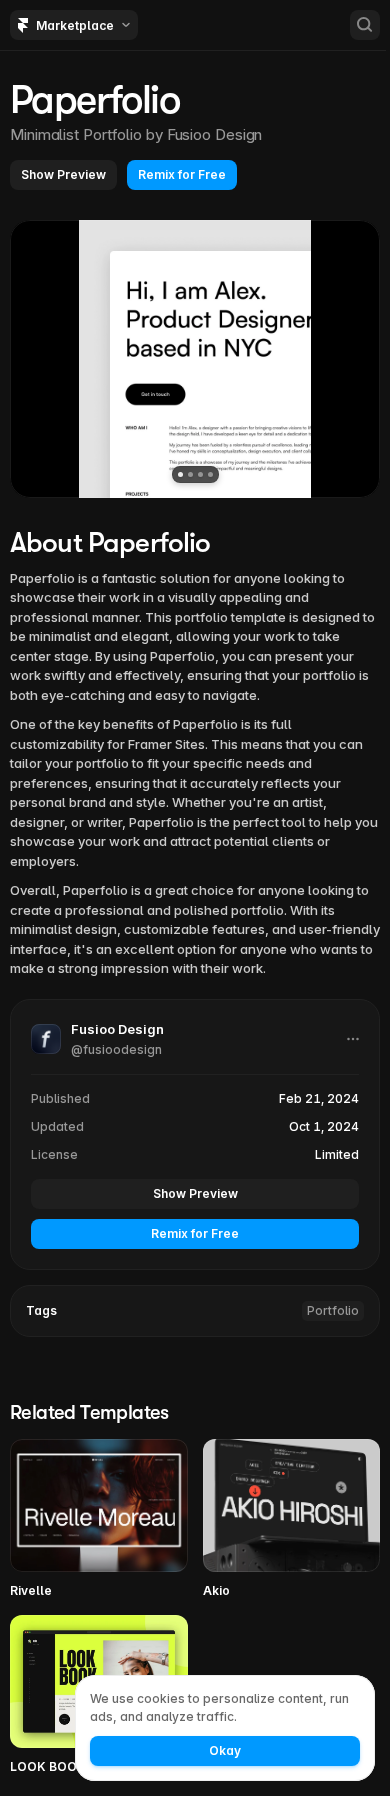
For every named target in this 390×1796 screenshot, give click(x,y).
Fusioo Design (215, 134)
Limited (337, 1154)
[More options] (353, 1039)
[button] (63, 175)
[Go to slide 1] (180, 474)
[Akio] (292, 1519)
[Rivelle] (99, 1519)
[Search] (365, 25)
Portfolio (333, 1310)
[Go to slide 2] (190, 474)
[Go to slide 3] (200, 474)
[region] (195, 359)
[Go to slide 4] (210, 474)
